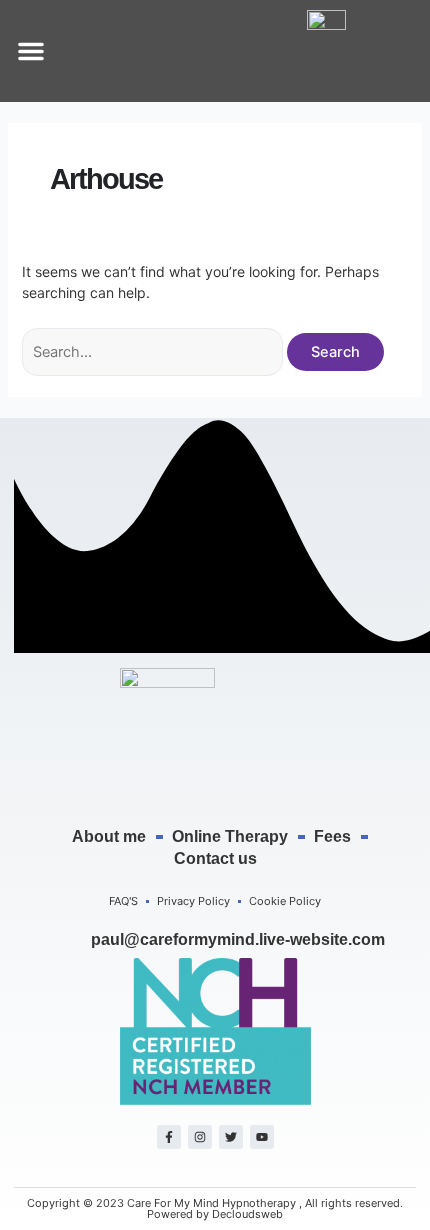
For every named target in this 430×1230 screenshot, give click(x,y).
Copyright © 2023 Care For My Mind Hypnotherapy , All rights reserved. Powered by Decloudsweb (215, 1208)
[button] (31, 51)
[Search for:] (155, 351)
